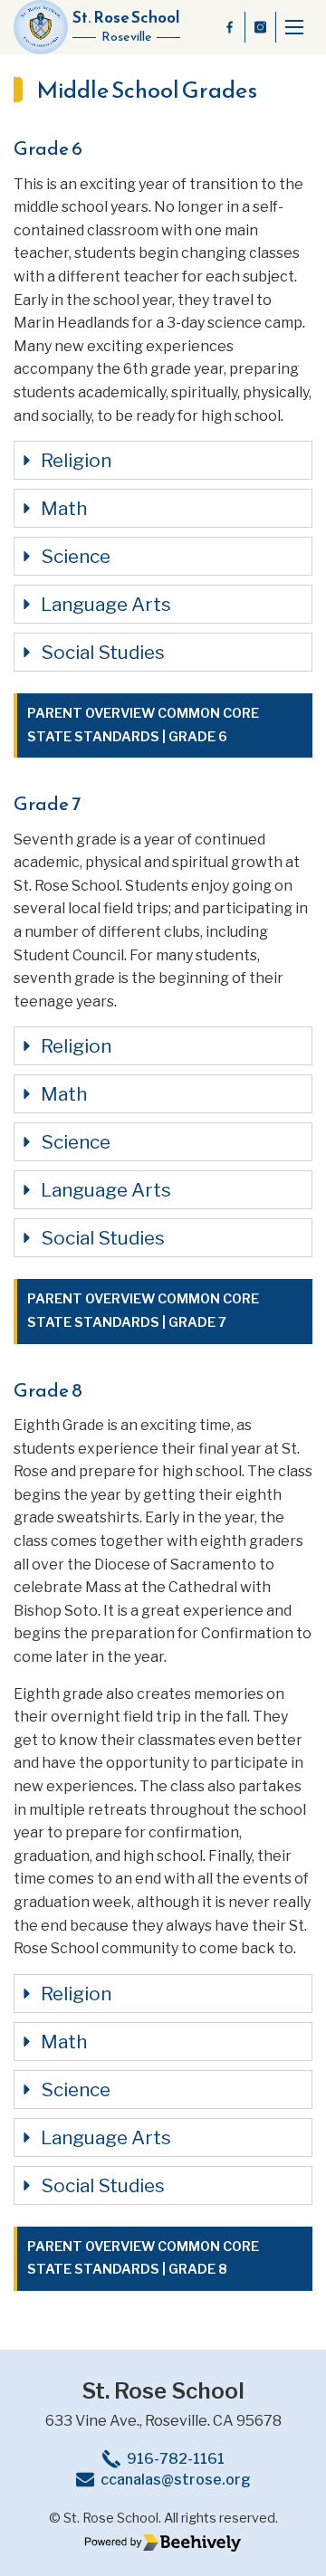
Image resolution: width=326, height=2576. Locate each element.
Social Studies (103, 652)
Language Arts (106, 604)
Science (76, 556)
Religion (76, 460)
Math (64, 508)
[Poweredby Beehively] (163, 2543)
